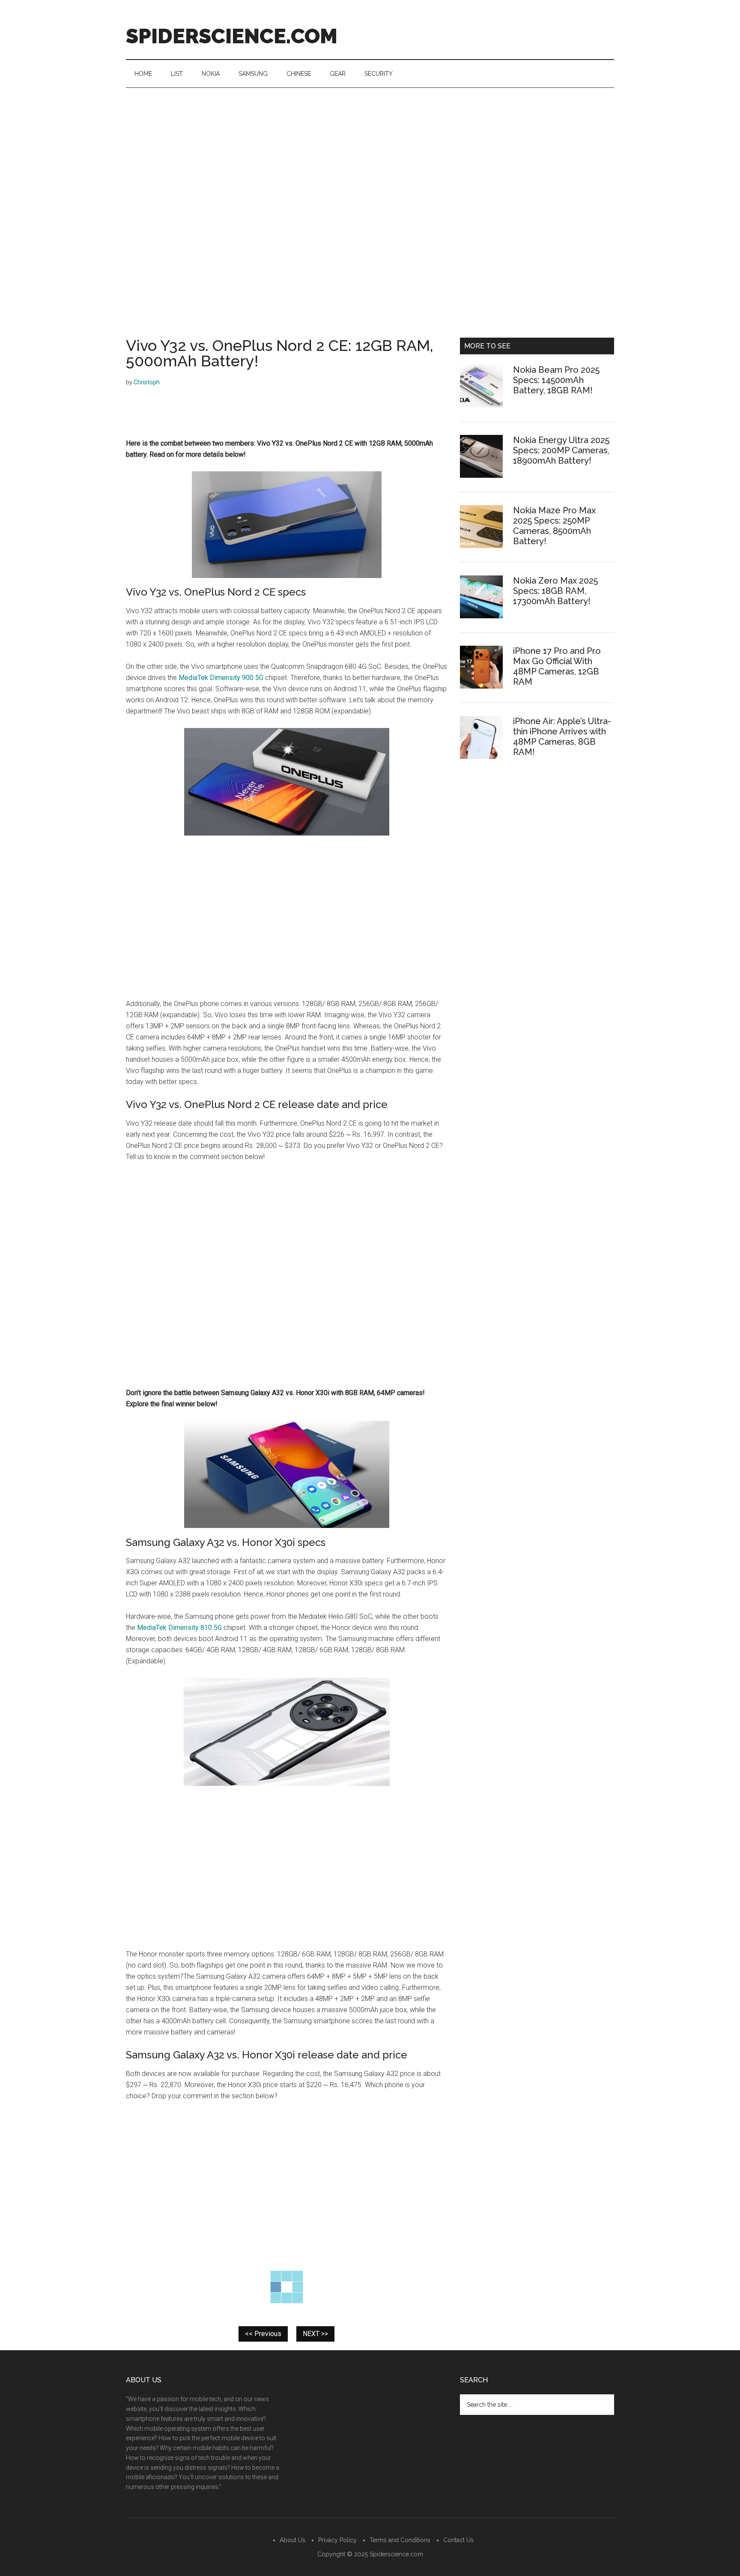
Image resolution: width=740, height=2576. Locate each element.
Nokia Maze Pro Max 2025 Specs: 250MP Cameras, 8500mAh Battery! (554, 526)
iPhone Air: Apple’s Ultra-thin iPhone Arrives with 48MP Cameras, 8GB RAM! (562, 737)
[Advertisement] (370, 152)
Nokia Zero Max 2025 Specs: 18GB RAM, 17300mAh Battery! (555, 591)
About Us (292, 2540)
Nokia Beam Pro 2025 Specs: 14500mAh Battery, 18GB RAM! (556, 380)
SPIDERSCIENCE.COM (232, 36)
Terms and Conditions (400, 2540)
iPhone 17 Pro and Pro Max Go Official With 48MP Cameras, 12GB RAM (557, 666)
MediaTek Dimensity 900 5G (221, 678)
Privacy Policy (337, 2540)
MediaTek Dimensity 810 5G (179, 1628)
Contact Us (458, 2540)
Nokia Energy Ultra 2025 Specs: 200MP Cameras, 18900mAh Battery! (561, 450)
